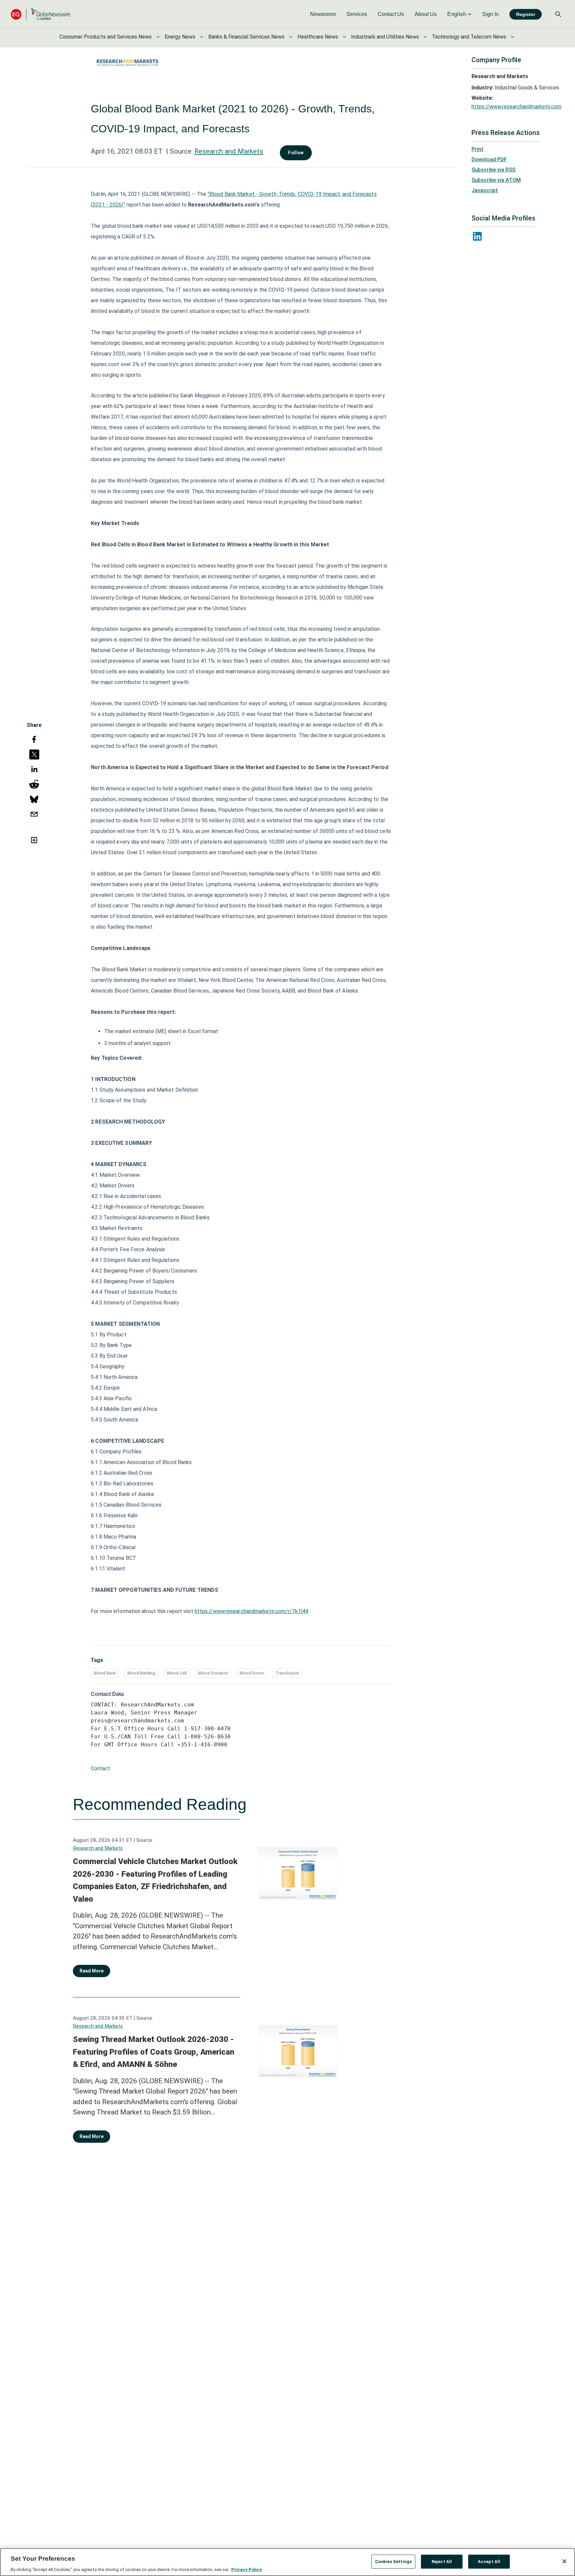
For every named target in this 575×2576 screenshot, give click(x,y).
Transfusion (287, 1673)
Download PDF (489, 159)
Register (526, 14)
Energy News (180, 37)
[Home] (41, 14)
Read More (92, 1971)
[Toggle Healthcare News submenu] (344, 37)
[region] (287, 2562)
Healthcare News (318, 37)
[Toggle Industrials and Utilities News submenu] (425, 37)
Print (478, 149)
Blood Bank (105, 1673)
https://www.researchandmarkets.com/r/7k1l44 (251, 1611)
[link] (323, 14)
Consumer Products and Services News (105, 37)
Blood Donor (252, 1673)
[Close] (564, 2561)
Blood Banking (141, 1673)
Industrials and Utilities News (385, 37)
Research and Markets (229, 151)
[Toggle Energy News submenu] (202, 37)
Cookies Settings (393, 2561)
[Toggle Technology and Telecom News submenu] (512, 37)
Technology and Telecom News (469, 37)
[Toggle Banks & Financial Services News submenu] (291, 37)
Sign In (490, 14)
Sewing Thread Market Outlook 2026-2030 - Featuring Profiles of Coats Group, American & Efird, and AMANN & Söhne (154, 2052)
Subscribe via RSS (493, 170)
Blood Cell (177, 1673)
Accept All (489, 2561)
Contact (100, 1768)
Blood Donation (213, 1673)
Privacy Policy (247, 2569)
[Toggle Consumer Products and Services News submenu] (158, 37)
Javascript (485, 190)
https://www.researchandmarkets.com (516, 107)
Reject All (442, 2561)
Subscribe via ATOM (496, 180)
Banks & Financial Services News (246, 37)
